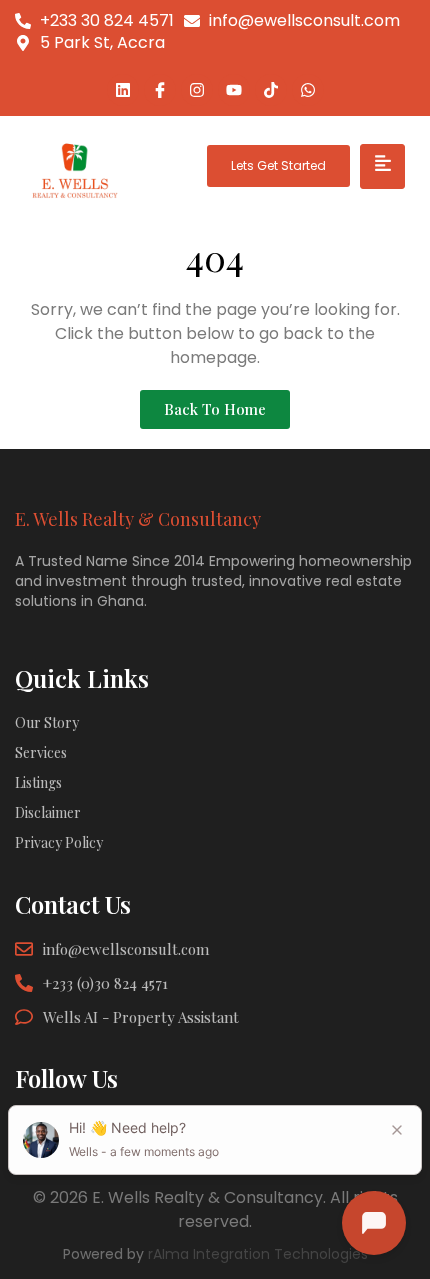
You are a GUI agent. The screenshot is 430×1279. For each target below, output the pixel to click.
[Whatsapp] (308, 90)
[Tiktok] (271, 90)
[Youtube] (234, 90)
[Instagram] (197, 90)
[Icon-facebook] (160, 90)
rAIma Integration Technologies (258, 1254)
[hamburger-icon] (382, 166)
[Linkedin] (123, 90)
